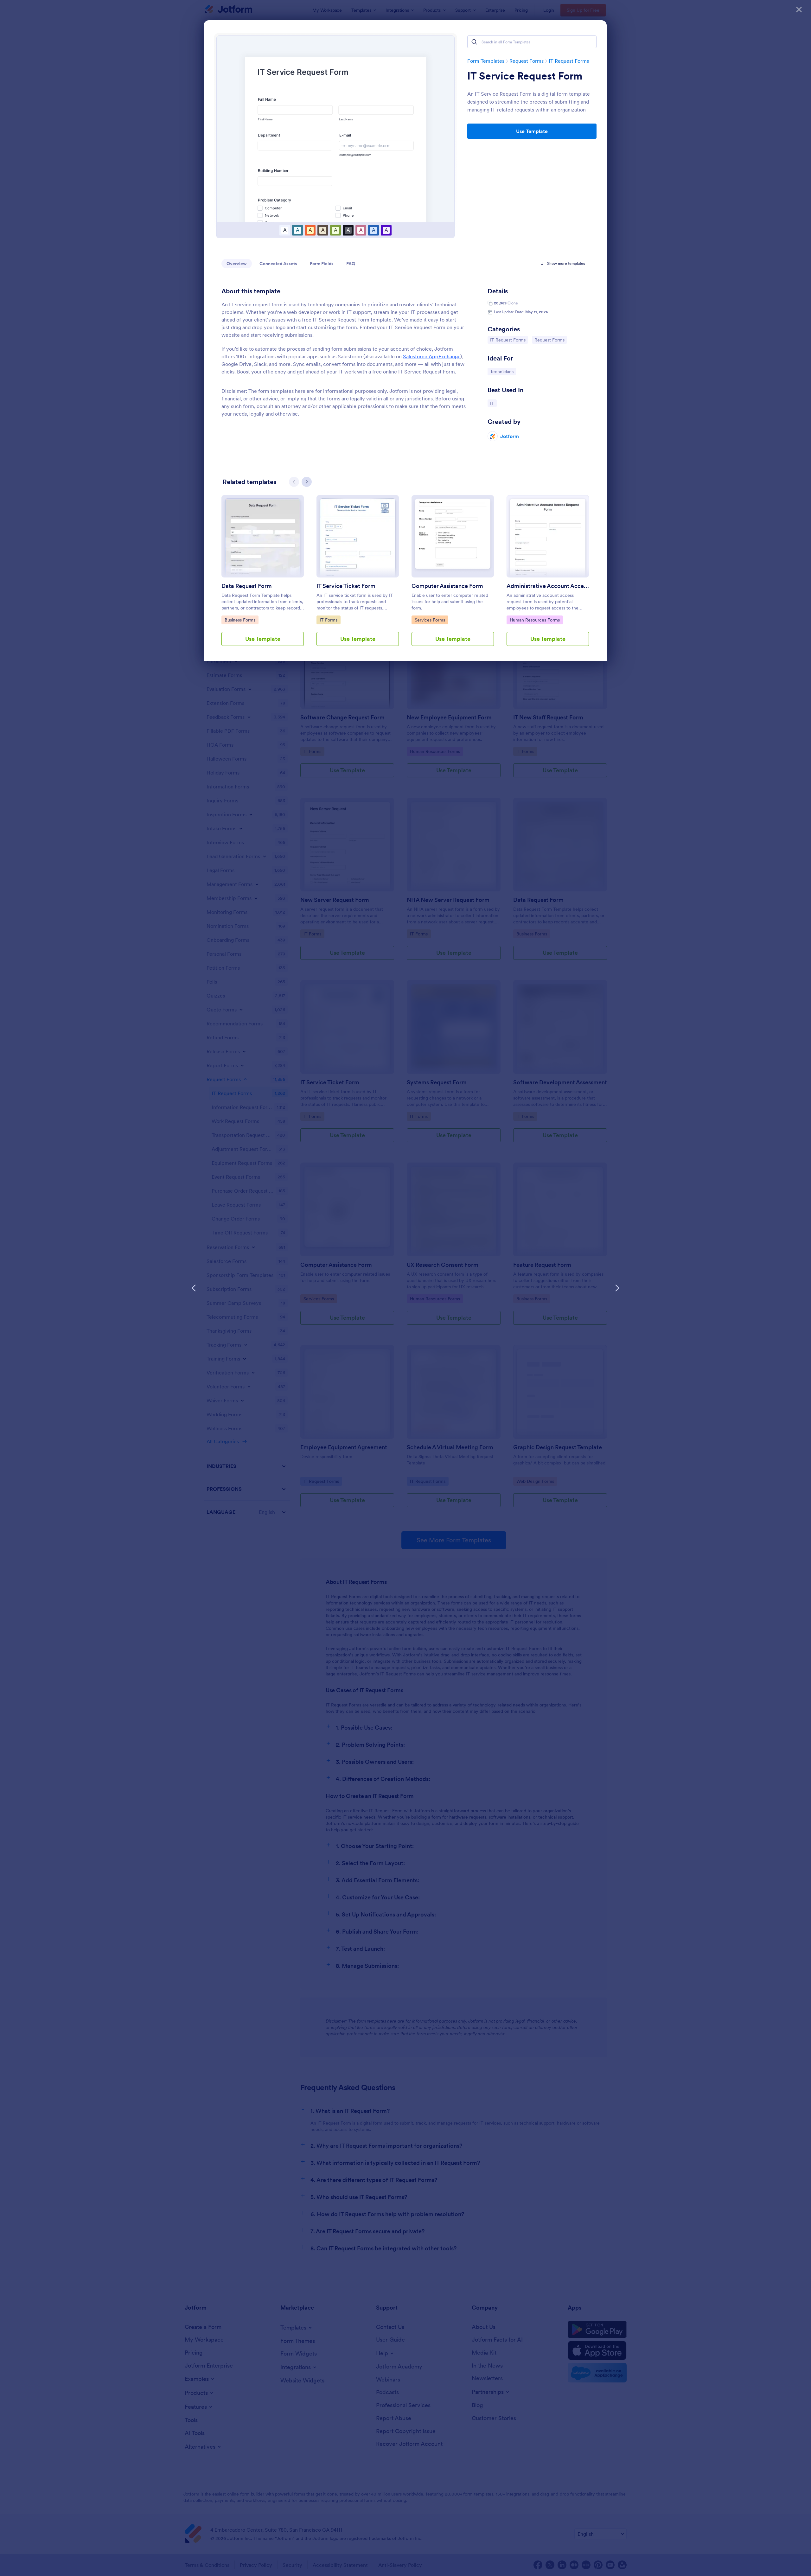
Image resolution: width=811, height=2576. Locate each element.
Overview (237, 264)
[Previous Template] (194, 1288)
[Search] (474, 42)
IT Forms (330, 620)
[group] (263, 576)
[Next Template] (617, 1288)
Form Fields (322, 264)
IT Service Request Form (525, 76)
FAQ (351, 264)
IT (493, 403)
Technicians (503, 371)
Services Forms (431, 620)
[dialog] (405, 1288)
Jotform (510, 436)
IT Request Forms (569, 61)
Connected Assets (278, 264)
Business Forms (241, 620)
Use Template (532, 131)
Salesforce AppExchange (432, 356)
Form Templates (486, 61)
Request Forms (527, 61)
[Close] (799, 10)
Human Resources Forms (535, 620)
